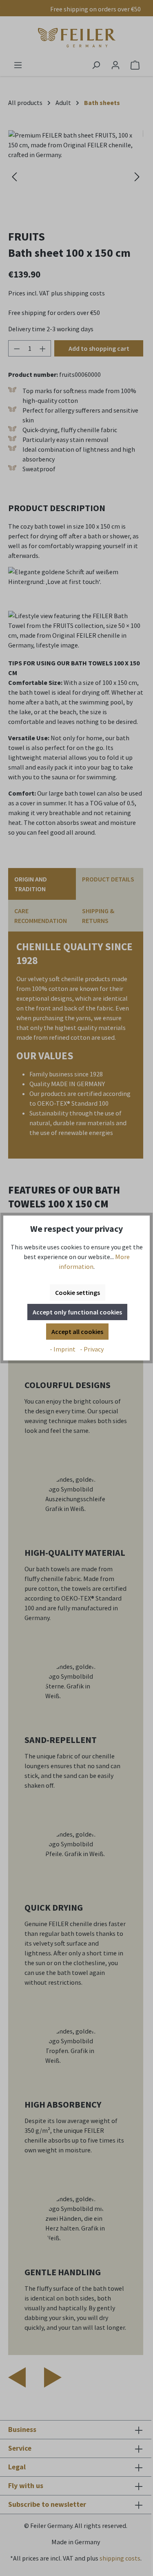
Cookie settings (78, 1292)
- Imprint (63, 1349)
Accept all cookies (77, 1332)
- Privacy (92, 1349)
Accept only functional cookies (77, 1312)
